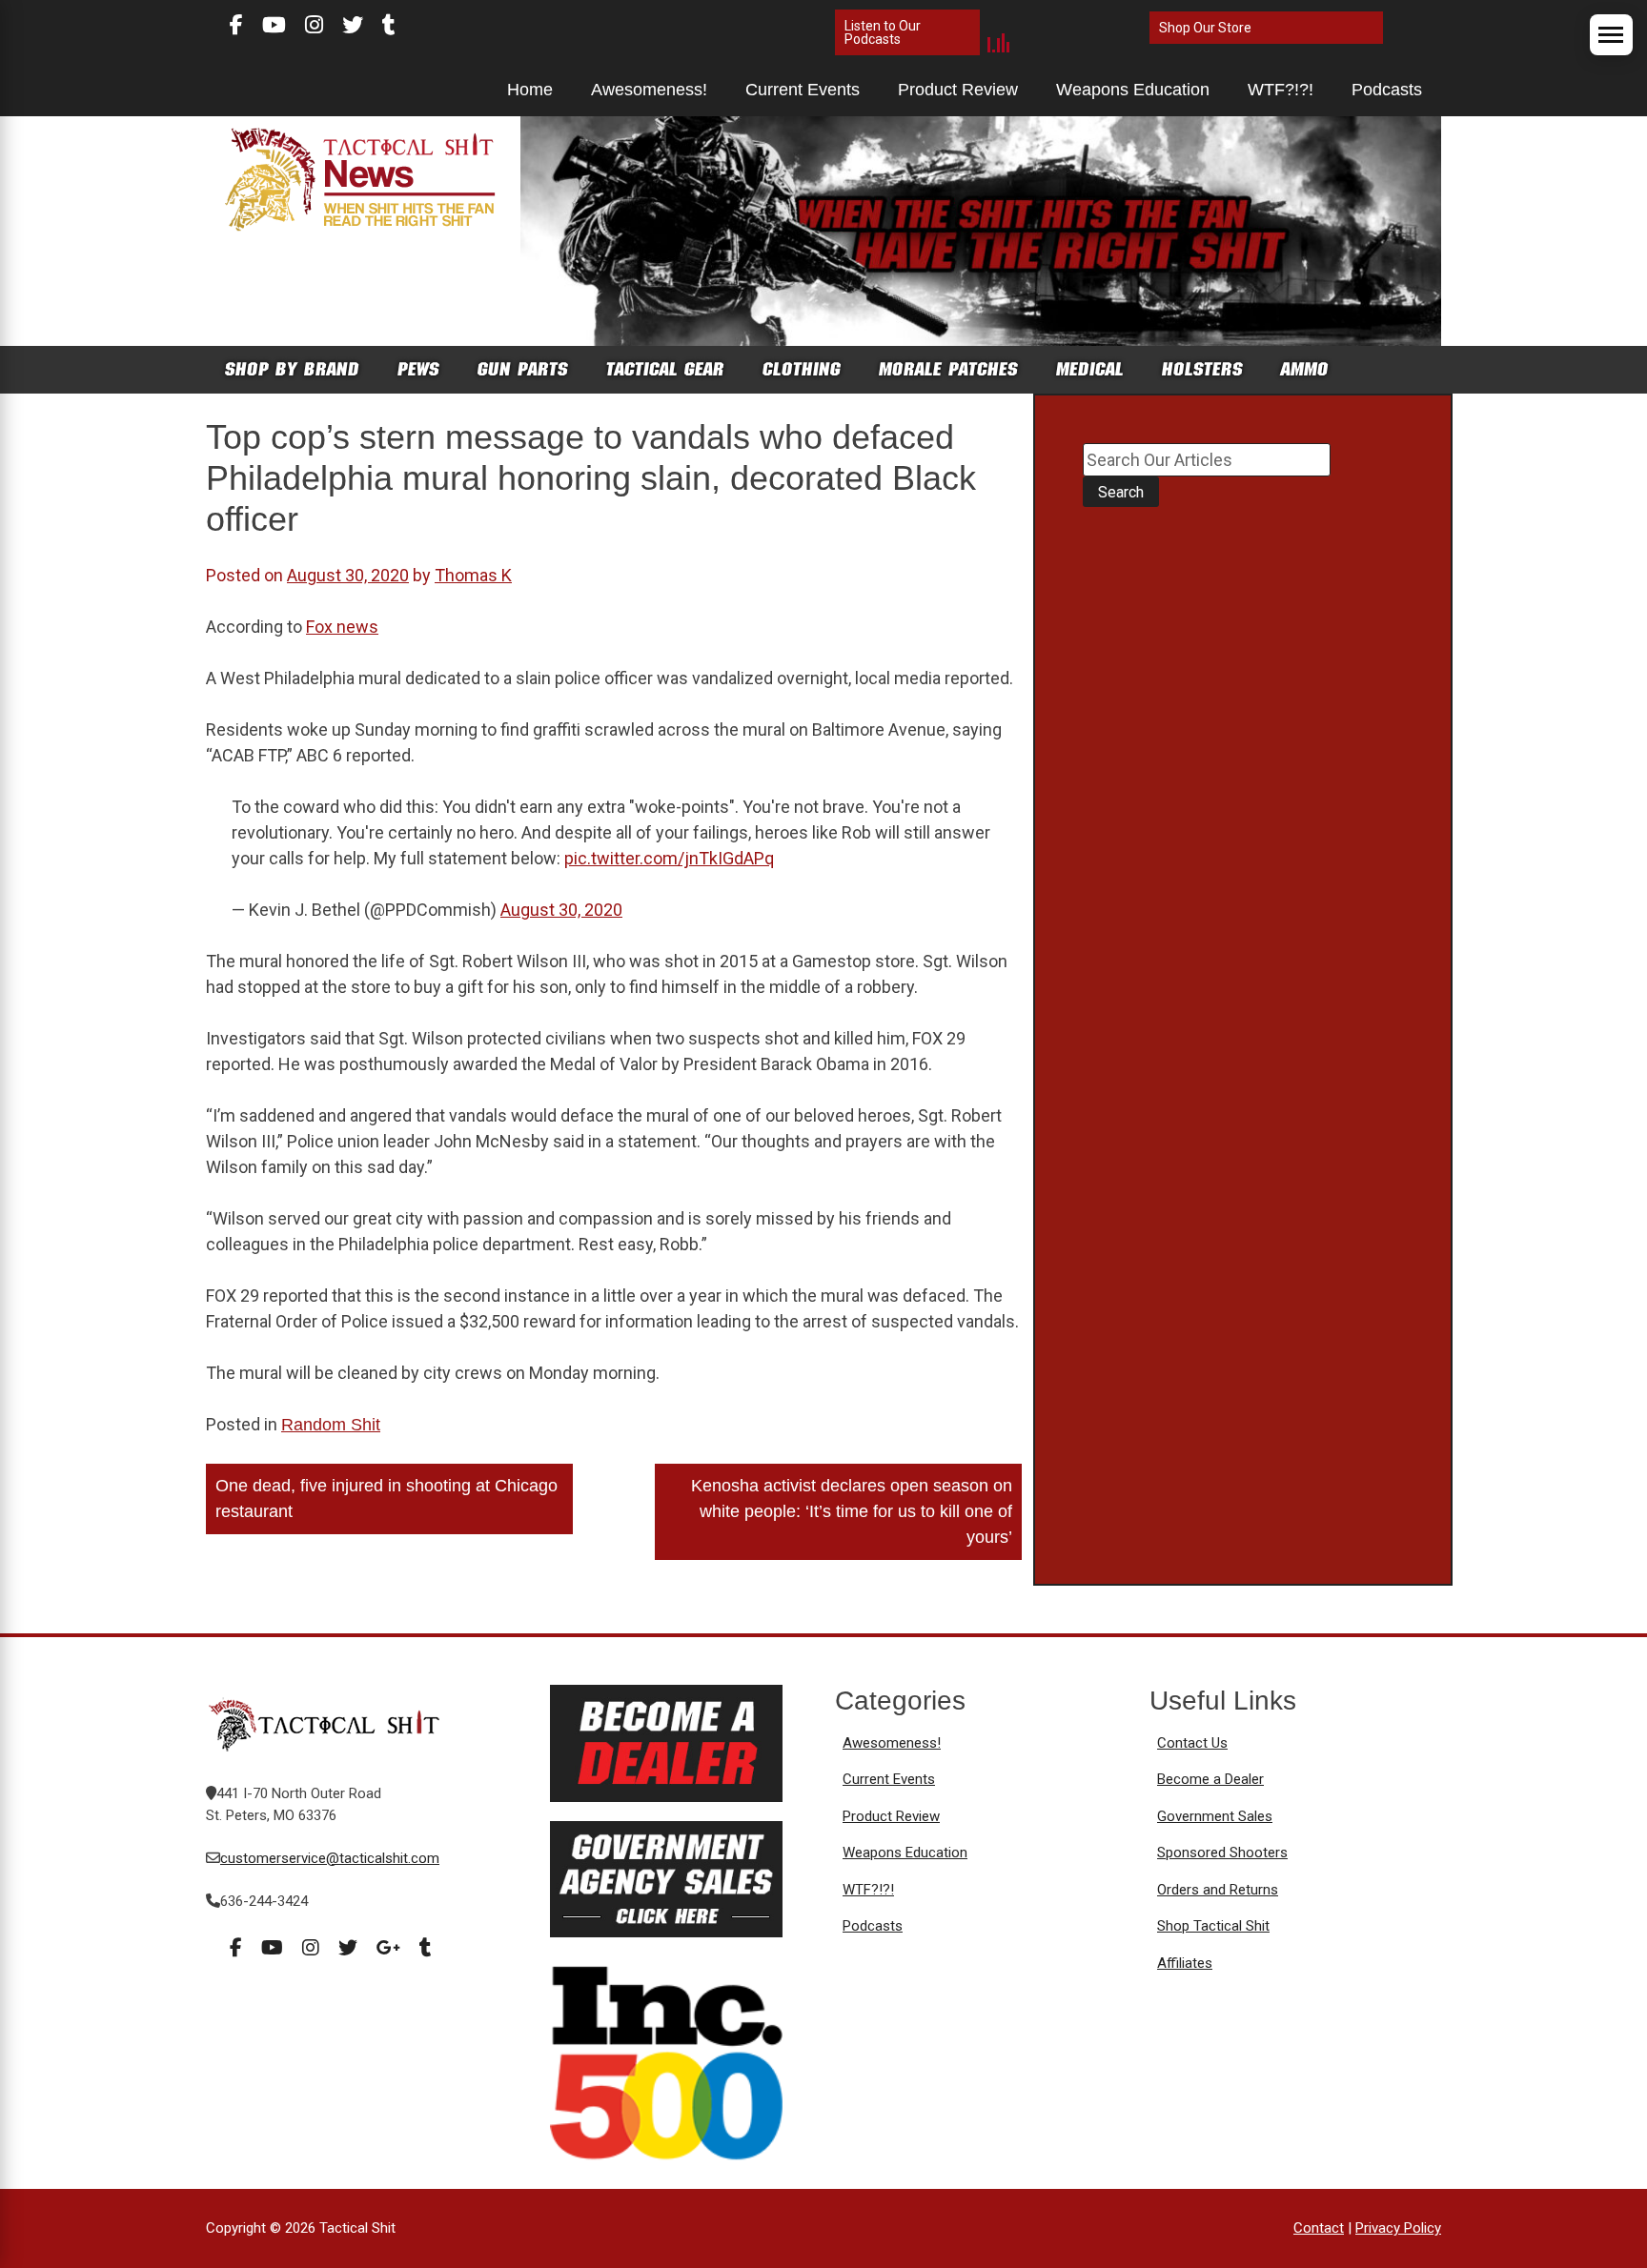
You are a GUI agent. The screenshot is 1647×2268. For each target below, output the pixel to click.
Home (530, 90)
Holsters (1202, 369)
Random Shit (331, 1425)
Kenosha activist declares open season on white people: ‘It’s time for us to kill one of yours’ (852, 1511)
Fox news (342, 627)
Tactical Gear (665, 369)
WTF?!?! (1281, 90)
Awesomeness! (649, 90)
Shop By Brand (292, 369)
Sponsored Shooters (1222, 1853)
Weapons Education (1133, 90)
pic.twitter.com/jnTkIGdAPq (669, 858)
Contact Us (1192, 1743)
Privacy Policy (1398, 2228)
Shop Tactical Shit (1213, 1926)
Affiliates (1185, 1963)
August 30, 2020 (561, 910)
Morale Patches (948, 369)
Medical (1090, 369)
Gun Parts (523, 369)
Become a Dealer (1210, 1779)
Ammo (1305, 369)
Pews (418, 369)
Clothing (802, 369)
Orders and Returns (1218, 1890)
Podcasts (1387, 90)
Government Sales (1215, 1816)
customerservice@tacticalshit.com (330, 1858)
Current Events (803, 90)
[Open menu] (1611, 35)
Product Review (958, 90)
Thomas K (473, 575)
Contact (1319, 2228)
